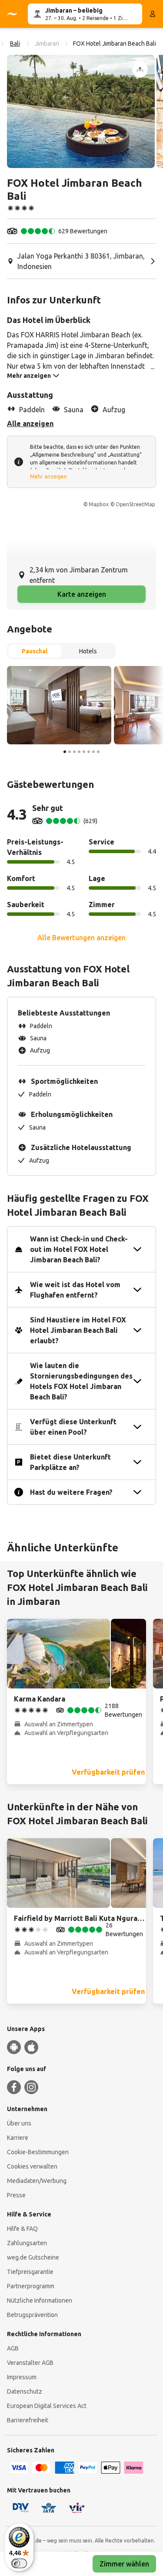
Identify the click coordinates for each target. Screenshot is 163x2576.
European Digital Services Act (47, 2406)
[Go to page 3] (74, 752)
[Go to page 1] (65, 752)
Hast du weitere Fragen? (71, 1492)
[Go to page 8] (98, 752)
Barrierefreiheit (28, 2420)
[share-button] (140, 70)
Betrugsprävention (32, 2315)
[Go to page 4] (79, 752)
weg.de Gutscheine (33, 2257)
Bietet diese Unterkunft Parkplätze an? (70, 1462)
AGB (13, 2348)
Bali (15, 44)
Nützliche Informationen (40, 2300)
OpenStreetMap (135, 504)
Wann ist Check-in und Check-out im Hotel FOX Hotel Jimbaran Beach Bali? (79, 1249)
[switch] (19, 2563)
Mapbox (99, 504)
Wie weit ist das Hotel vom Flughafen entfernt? (75, 1290)
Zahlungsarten (27, 2243)
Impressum (22, 2377)
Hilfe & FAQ (22, 2229)
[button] (81, 111)
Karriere (18, 2138)
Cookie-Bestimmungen (38, 2152)
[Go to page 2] (70, 752)
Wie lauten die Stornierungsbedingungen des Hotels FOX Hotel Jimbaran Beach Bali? (81, 1381)
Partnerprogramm (31, 2286)
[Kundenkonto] (153, 14)
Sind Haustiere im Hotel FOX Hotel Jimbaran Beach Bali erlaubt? (78, 1330)
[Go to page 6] (89, 752)
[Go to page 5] (84, 752)
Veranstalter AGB (30, 2363)
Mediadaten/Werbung (37, 2181)
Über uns (19, 2123)
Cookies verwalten (32, 2166)
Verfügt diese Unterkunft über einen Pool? (73, 1427)
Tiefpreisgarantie (30, 2272)
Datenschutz (25, 2391)
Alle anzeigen (30, 424)
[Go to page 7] (93, 752)
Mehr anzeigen (48, 476)
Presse (16, 2195)
